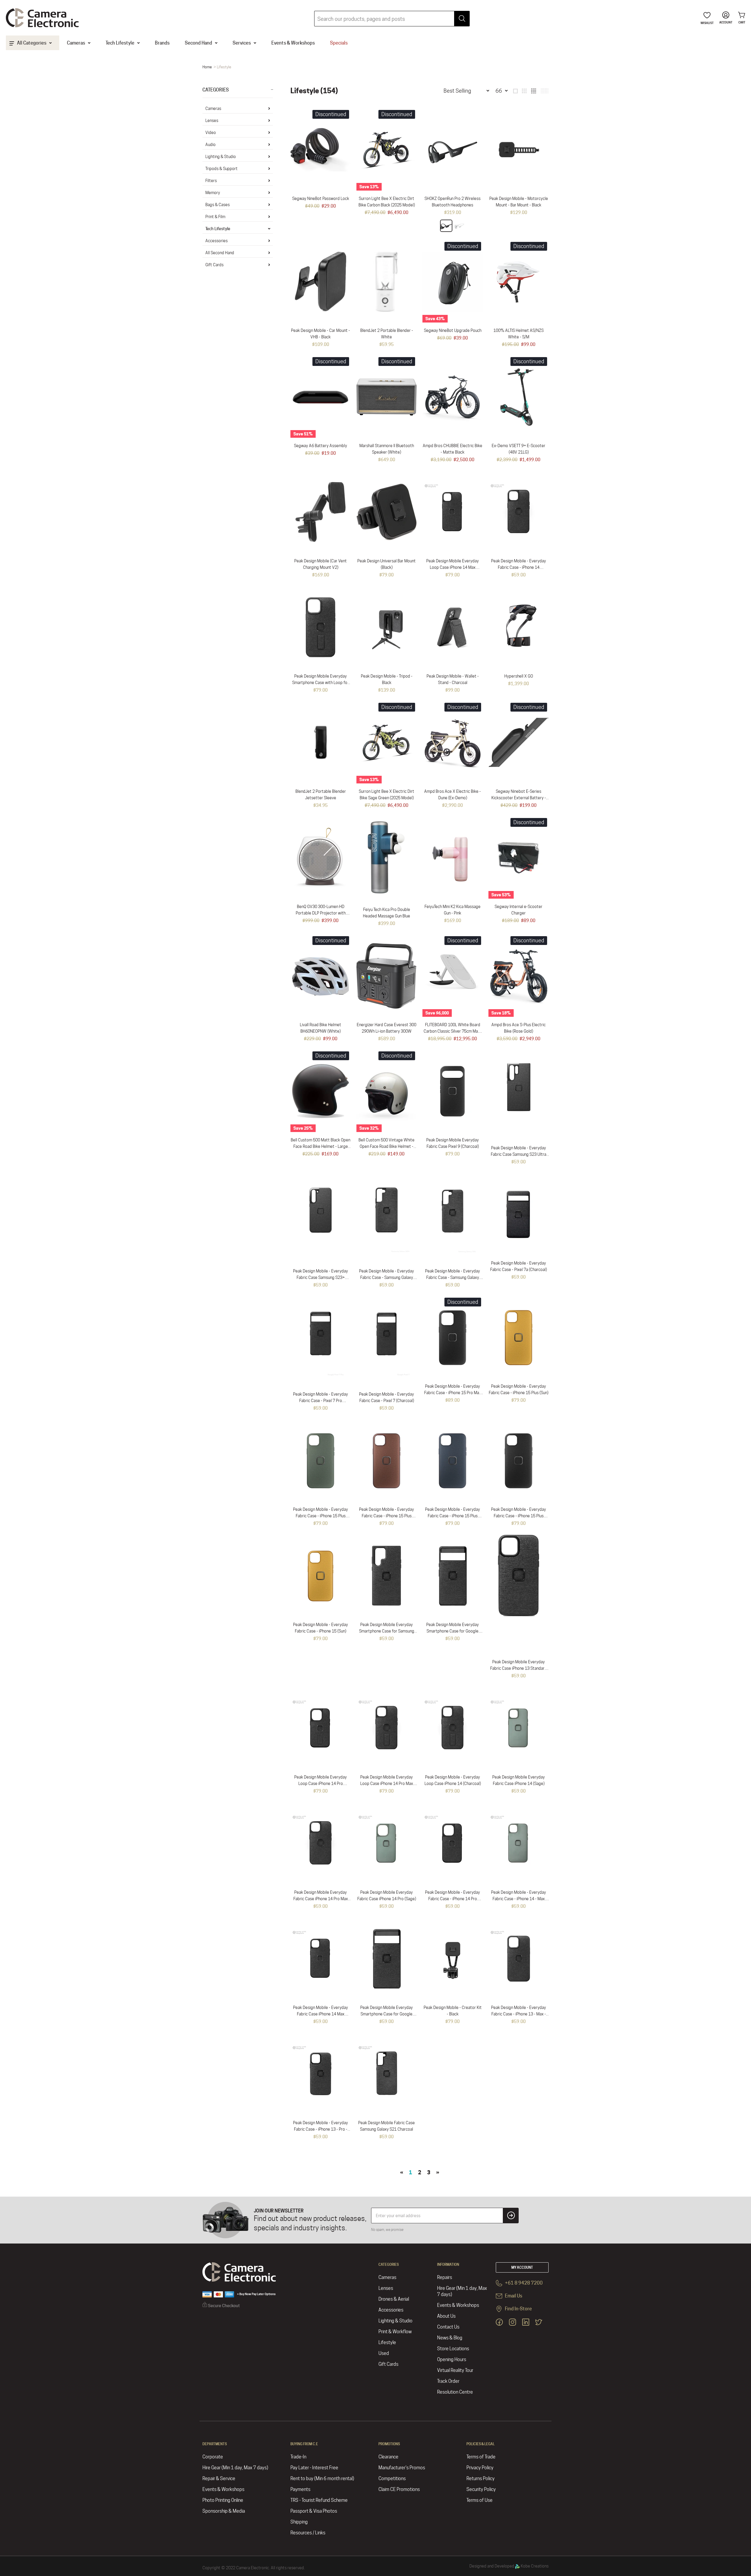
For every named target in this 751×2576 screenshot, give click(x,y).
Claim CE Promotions (399, 2489)
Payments (300, 2489)
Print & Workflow (395, 2332)
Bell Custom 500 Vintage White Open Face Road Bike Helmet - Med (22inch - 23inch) (387, 1146)
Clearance (388, 2457)
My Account (522, 2267)
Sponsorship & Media (224, 2511)
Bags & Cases (218, 205)
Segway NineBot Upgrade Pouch (453, 330)
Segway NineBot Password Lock (321, 198)
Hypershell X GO (519, 676)
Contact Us (448, 2327)
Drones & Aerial (394, 2299)
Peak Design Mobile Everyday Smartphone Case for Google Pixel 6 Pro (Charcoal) (453, 1631)
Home (207, 67)
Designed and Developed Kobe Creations (509, 2566)
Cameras (213, 108)
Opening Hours (452, 2359)
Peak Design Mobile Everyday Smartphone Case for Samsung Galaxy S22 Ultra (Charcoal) (387, 1631)
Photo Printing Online (223, 2500)
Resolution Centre (455, 2392)
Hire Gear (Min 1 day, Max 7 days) (462, 2291)
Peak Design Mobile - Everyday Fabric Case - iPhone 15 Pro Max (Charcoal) (453, 1393)
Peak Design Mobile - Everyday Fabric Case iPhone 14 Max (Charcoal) (320, 2014)
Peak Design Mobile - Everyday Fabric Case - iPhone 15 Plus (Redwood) (387, 1516)
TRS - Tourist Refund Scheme (319, 2500)
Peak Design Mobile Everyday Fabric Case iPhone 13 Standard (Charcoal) (519, 1668)
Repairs (445, 2277)
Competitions (392, 2479)
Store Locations (453, 2349)
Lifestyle (387, 2342)
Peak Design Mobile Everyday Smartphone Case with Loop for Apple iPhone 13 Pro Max (320, 683)
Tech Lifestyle (218, 229)
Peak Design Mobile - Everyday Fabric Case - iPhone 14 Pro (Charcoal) (453, 1899)
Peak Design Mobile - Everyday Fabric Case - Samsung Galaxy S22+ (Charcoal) (387, 1277)
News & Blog (450, 2338)
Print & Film (215, 217)
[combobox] (392, 19)
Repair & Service (219, 2479)
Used (384, 2353)
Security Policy (481, 2489)
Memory (213, 193)
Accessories (216, 241)
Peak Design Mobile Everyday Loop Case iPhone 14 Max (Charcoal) (453, 567)
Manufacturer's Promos (402, 2468)
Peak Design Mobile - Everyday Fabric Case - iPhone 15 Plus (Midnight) (453, 1516)
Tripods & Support (221, 169)
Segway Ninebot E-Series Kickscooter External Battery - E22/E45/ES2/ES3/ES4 (519, 798)
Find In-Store (518, 2309)
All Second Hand (220, 253)
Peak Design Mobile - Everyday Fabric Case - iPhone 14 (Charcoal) (519, 567)
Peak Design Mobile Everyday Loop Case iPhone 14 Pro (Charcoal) (320, 1783)
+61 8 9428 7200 (523, 2283)
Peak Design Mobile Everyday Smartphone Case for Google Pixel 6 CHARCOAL (387, 2014)
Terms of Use (479, 2500)
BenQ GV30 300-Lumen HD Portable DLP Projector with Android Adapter (321, 913)
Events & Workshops (458, 2305)
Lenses (212, 121)
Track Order (448, 2381)
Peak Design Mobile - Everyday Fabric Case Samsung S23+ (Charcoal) (320, 1277)
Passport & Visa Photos (314, 2511)
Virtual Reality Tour (455, 2370)
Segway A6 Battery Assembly (320, 446)
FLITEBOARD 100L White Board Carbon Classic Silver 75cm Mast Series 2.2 (453, 1031)
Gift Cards (214, 265)
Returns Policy (481, 2479)
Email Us (513, 2296)
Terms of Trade (481, 2457)
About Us (446, 2316)
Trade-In (298, 2457)
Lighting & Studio (221, 157)
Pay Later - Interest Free (314, 2468)
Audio (210, 145)
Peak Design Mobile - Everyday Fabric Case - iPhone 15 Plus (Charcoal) (519, 1516)
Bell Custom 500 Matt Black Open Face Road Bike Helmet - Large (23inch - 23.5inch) (320, 1146)
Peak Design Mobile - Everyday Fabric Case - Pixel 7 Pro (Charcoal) (320, 1401)
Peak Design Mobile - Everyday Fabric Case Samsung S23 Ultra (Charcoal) (519, 1154)
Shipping (299, 2522)
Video (211, 133)
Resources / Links (308, 2533)
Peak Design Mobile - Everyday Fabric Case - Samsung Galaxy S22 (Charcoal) (453, 1277)
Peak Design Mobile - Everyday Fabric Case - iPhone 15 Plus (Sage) (320, 1516)
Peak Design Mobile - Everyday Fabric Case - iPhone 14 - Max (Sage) (519, 1899)
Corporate (213, 2457)
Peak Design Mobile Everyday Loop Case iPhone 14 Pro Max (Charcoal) (387, 1783)
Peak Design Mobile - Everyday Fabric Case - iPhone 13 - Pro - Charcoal (320, 2129)
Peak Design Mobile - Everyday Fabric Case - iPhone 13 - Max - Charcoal (519, 2014)
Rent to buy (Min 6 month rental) (322, 2479)
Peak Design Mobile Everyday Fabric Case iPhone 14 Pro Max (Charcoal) (321, 1899)
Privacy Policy (480, 2468)
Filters (211, 181)
